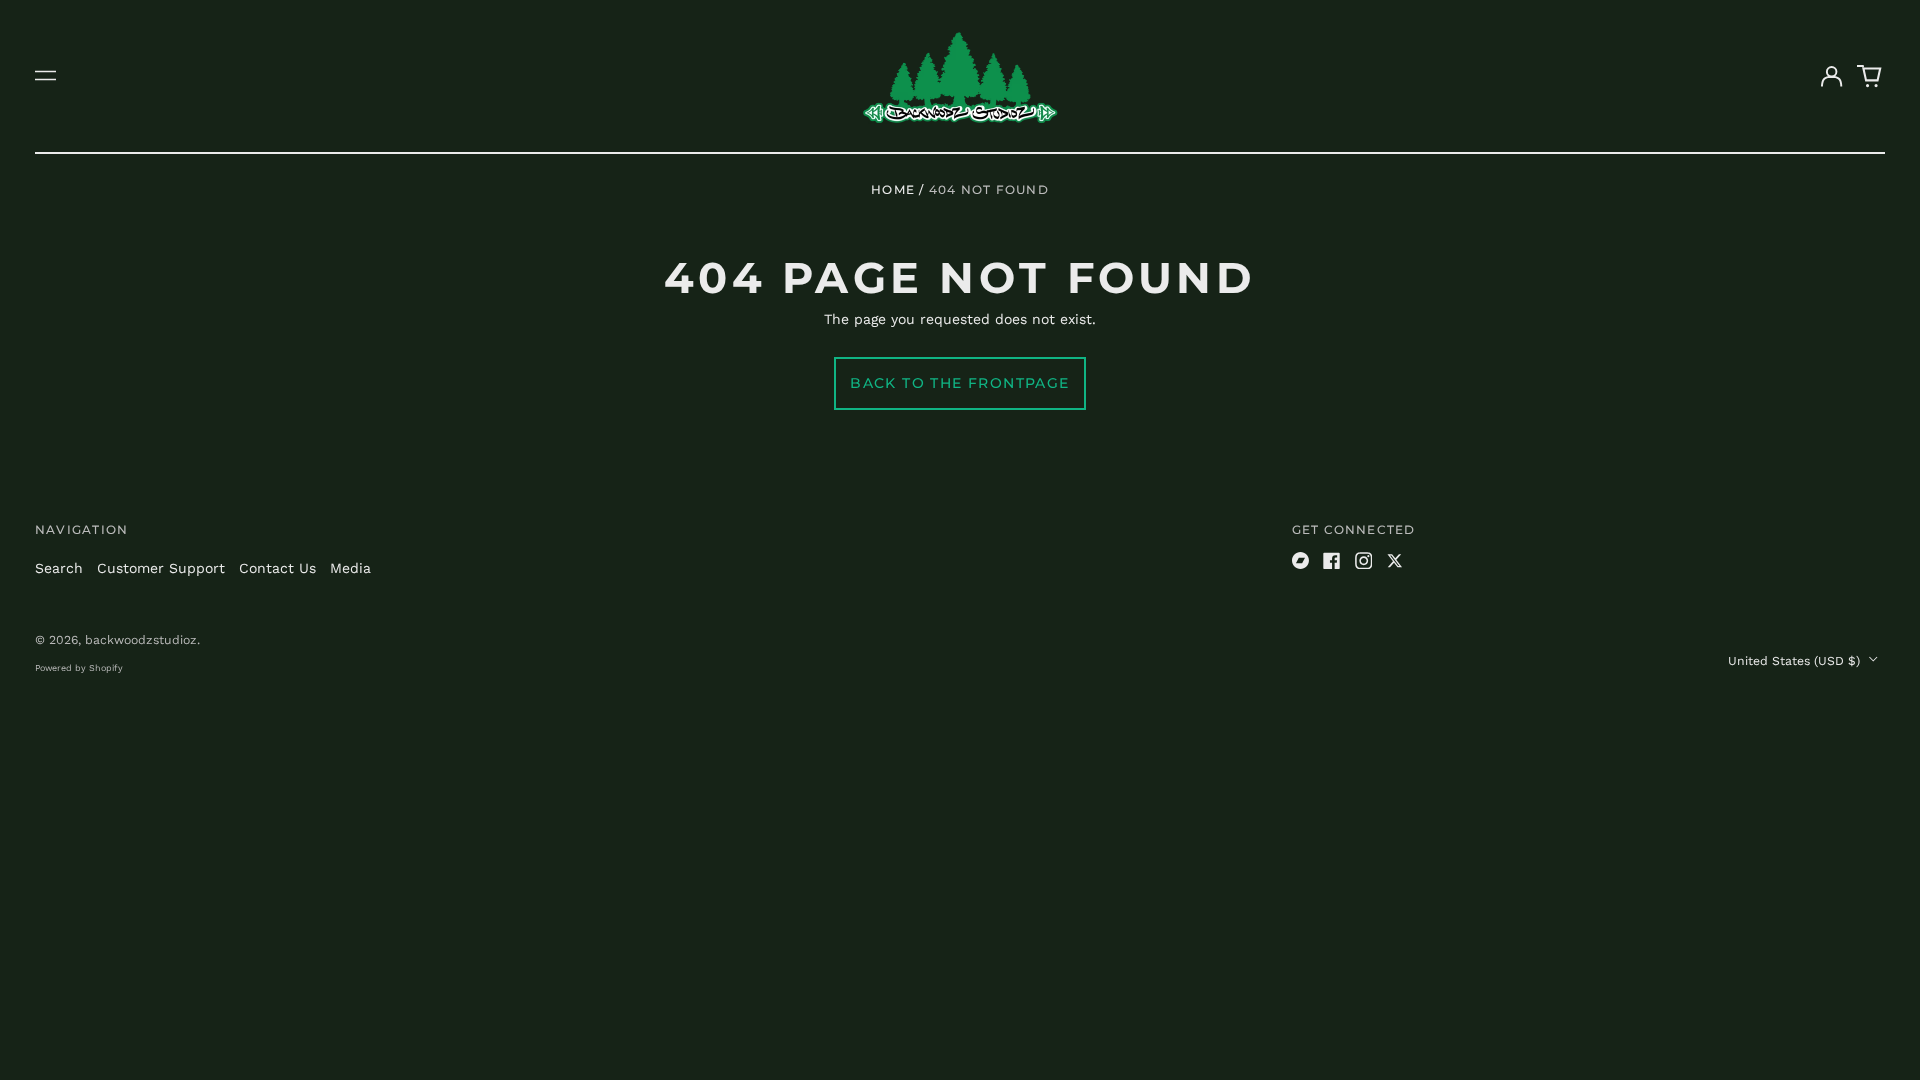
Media (350, 568)
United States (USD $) (1796, 661)
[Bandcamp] (1301, 561)
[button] (1870, 76)
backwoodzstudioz (141, 640)
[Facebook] (1332, 561)
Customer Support (161, 568)
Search (59, 568)
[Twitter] (1395, 561)
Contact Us (277, 568)
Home (893, 189)
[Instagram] (1364, 561)
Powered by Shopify (79, 668)
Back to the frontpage (959, 383)
